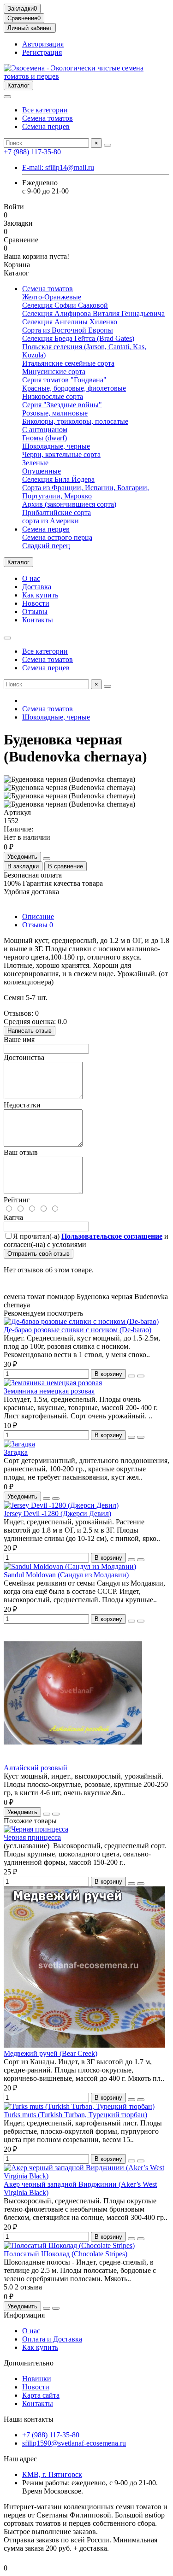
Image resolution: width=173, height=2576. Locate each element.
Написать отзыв (30, 1031)
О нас (31, 578)
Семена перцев (46, 126)
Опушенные (42, 471)
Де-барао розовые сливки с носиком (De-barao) (78, 1330)
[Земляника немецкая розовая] (53, 1383)
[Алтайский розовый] (73, 1759)
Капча (13, 1217)
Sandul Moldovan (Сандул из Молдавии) (66, 1575)
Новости (36, 603)
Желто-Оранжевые (52, 297)
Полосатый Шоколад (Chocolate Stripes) (66, 2254)
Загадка (16, 1452)
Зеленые (35, 463)
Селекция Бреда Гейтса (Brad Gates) (78, 338)
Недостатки (22, 1105)
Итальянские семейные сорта (68, 363)
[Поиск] (107, 145)
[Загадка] (19, 1444)
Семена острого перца (57, 537)
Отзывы (35, 612)
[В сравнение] (141, 1376)
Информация (24, 2315)
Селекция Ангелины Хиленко (70, 322)
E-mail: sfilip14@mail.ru (58, 167)
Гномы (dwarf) (45, 438)
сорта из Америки (51, 521)
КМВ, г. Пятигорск (52, 2474)
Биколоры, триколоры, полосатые (75, 421)
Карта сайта (41, 2395)
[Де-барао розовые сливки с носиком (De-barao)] (81, 1321)
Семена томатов (48, 118)
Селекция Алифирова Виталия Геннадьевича (93, 313)
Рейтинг (17, 1200)
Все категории (45, 110)
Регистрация (42, 52)
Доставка (37, 587)
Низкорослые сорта (53, 396)
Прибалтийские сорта (57, 512)
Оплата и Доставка (52, 2339)
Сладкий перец (46, 546)
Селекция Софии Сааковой (65, 305)
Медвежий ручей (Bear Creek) (51, 2053)
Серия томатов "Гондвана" (64, 380)
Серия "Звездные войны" (62, 405)
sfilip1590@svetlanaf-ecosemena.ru (74, 2443)
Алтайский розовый (36, 1768)
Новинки (37, 2379)
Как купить (40, 595)
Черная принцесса (32, 1837)
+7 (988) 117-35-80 (32, 152)
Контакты (38, 620)
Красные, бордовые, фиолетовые (74, 388)
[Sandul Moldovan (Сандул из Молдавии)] (70, 1566)
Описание (38, 916)
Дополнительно (29, 2363)
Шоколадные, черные (56, 446)
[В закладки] (131, 1376)
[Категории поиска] (7, 97)
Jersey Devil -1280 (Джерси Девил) (57, 1513)
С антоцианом (45, 430)
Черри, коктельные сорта (61, 454)
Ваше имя (19, 1039)
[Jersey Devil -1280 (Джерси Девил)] (61, 1505)
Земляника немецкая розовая (49, 1391)
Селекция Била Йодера (58, 479)
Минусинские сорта (54, 372)
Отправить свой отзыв (39, 1254)
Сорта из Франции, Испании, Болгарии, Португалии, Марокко (86, 492)
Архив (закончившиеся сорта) (69, 504)
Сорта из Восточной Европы (68, 330)
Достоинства (24, 1057)
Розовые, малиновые (55, 413)
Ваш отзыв (21, 1152)
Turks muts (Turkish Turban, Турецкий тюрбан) (75, 2115)
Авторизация (43, 44)
